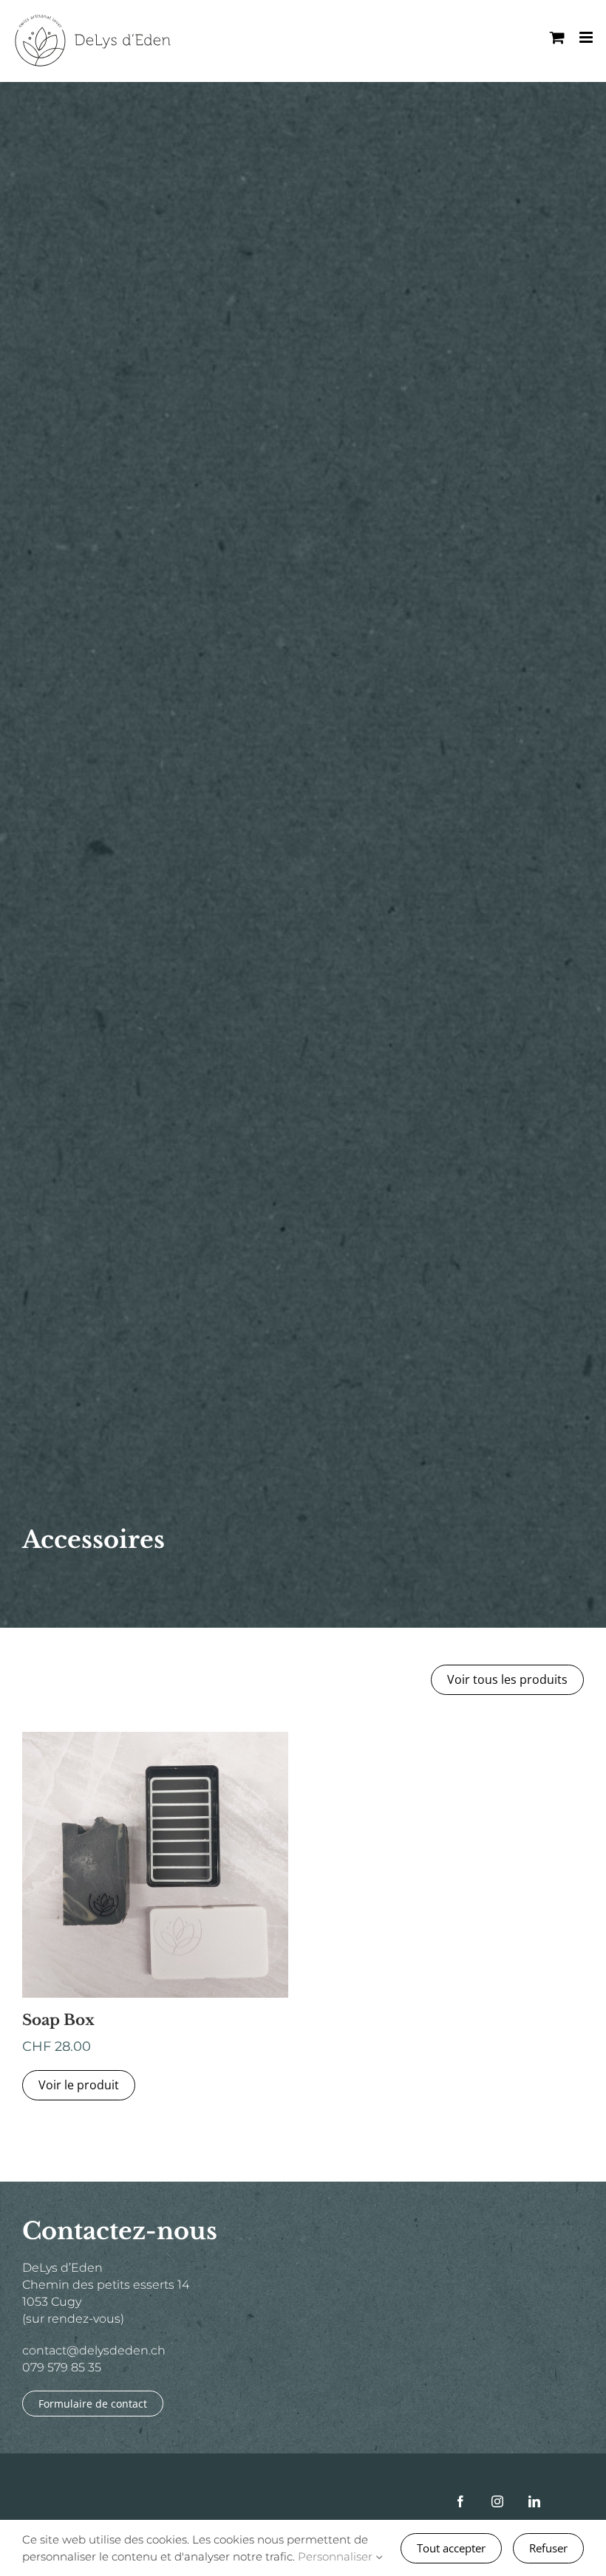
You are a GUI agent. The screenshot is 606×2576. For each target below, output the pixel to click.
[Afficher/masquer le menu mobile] (587, 37)
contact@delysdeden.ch (94, 2350)
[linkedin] (534, 2501)
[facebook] (460, 2501)
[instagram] (497, 2501)
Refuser (548, 2548)
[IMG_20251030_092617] (155, 1737)
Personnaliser (337, 2556)
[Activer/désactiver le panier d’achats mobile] (557, 37)
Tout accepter (451, 2548)
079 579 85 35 (62, 2367)
